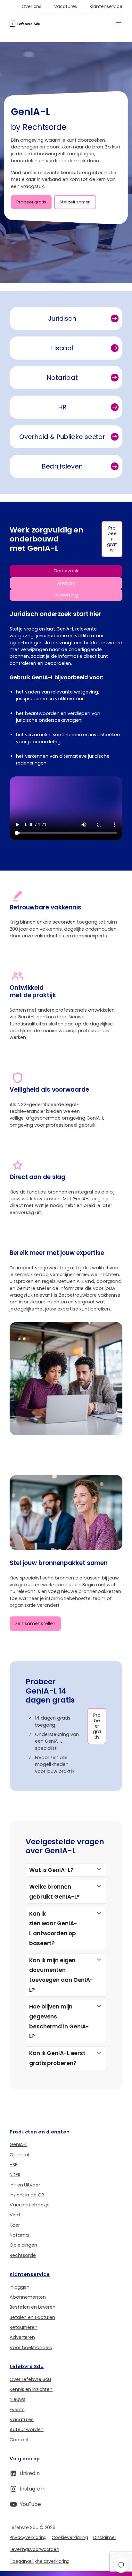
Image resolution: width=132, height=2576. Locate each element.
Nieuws (17, 2399)
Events (17, 2410)
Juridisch (62, 318)
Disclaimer (105, 2537)
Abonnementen (28, 2297)
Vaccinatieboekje (29, 2205)
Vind (15, 2215)
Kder (15, 2225)
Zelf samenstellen (35, 1623)
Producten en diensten (40, 2132)
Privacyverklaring (28, 2537)
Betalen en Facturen (32, 2317)
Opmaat (20, 2155)
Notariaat (62, 378)
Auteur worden (27, 2429)
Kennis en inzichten (31, 2389)
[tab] (66, 571)
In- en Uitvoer (25, 2185)
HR (62, 407)
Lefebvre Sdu (27, 2366)
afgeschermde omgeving (55, 1118)
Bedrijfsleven (62, 466)
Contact (19, 2440)
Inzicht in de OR (27, 2195)
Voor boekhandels (31, 2348)
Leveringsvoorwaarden (34, 2549)
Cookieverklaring (70, 2537)
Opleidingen (23, 2245)
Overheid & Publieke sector (62, 437)
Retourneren (24, 2327)
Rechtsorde (23, 2255)
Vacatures (22, 2419)
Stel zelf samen (75, 202)
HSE (13, 2165)
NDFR (15, 2175)
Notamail (20, 2235)
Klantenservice (30, 2274)
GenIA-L (18, 2144)
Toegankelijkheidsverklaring (40, 2561)
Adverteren (22, 2337)
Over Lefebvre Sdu (30, 2379)
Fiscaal (62, 348)
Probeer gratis (31, 202)
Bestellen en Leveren (33, 2307)
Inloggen (20, 2287)
